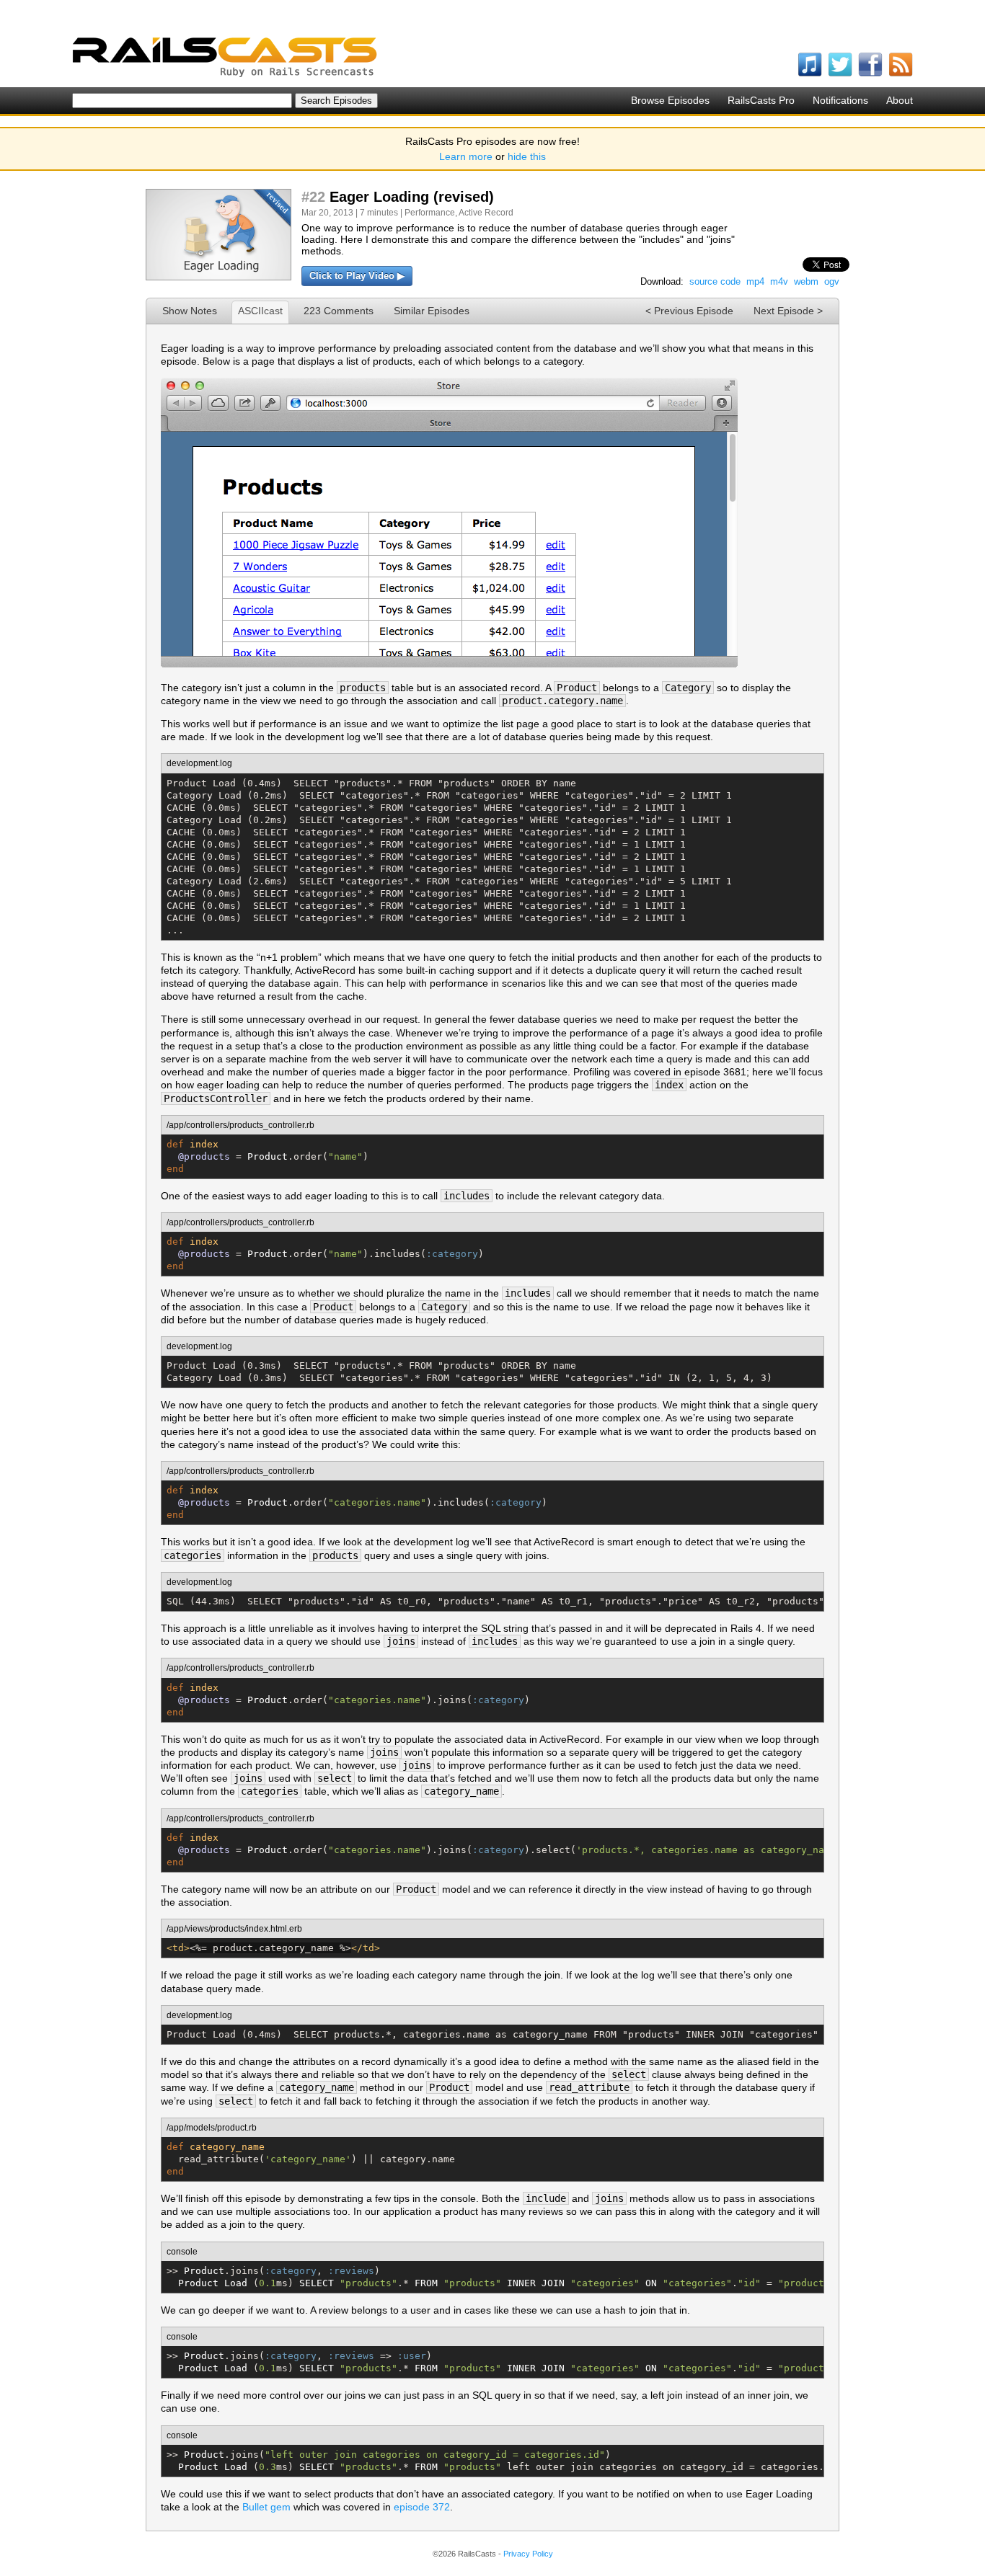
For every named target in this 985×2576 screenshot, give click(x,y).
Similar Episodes (432, 311)
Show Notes (190, 311)
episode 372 (422, 2507)
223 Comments (339, 311)
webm (806, 281)
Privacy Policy (528, 2554)
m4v (779, 281)
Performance (430, 213)
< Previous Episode (689, 311)
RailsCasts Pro (761, 100)
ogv (832, 281)
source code (715, 281)
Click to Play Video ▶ (357, 276)
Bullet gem (266, 2507)
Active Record (486, 213)
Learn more (466, 156)
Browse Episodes (670, 100)
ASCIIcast (260, 311)
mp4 (755, 281)
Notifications (840, 100)
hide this (527, 156)
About (900, 100)
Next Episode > (788, 311)
